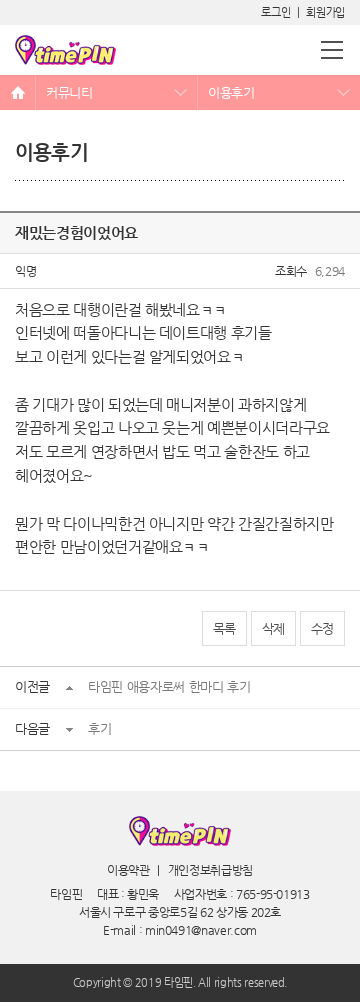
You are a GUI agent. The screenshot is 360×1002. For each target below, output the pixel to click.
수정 (322, 628)
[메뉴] (332, 50)
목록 (224, 628)
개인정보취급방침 (210, 870)
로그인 (275, 12)
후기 (99, 728)
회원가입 (325, 12)
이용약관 (128, 870)
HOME (17, 92)
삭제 (273, 628)
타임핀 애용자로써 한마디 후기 (169, 686)
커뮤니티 (69, 92)
